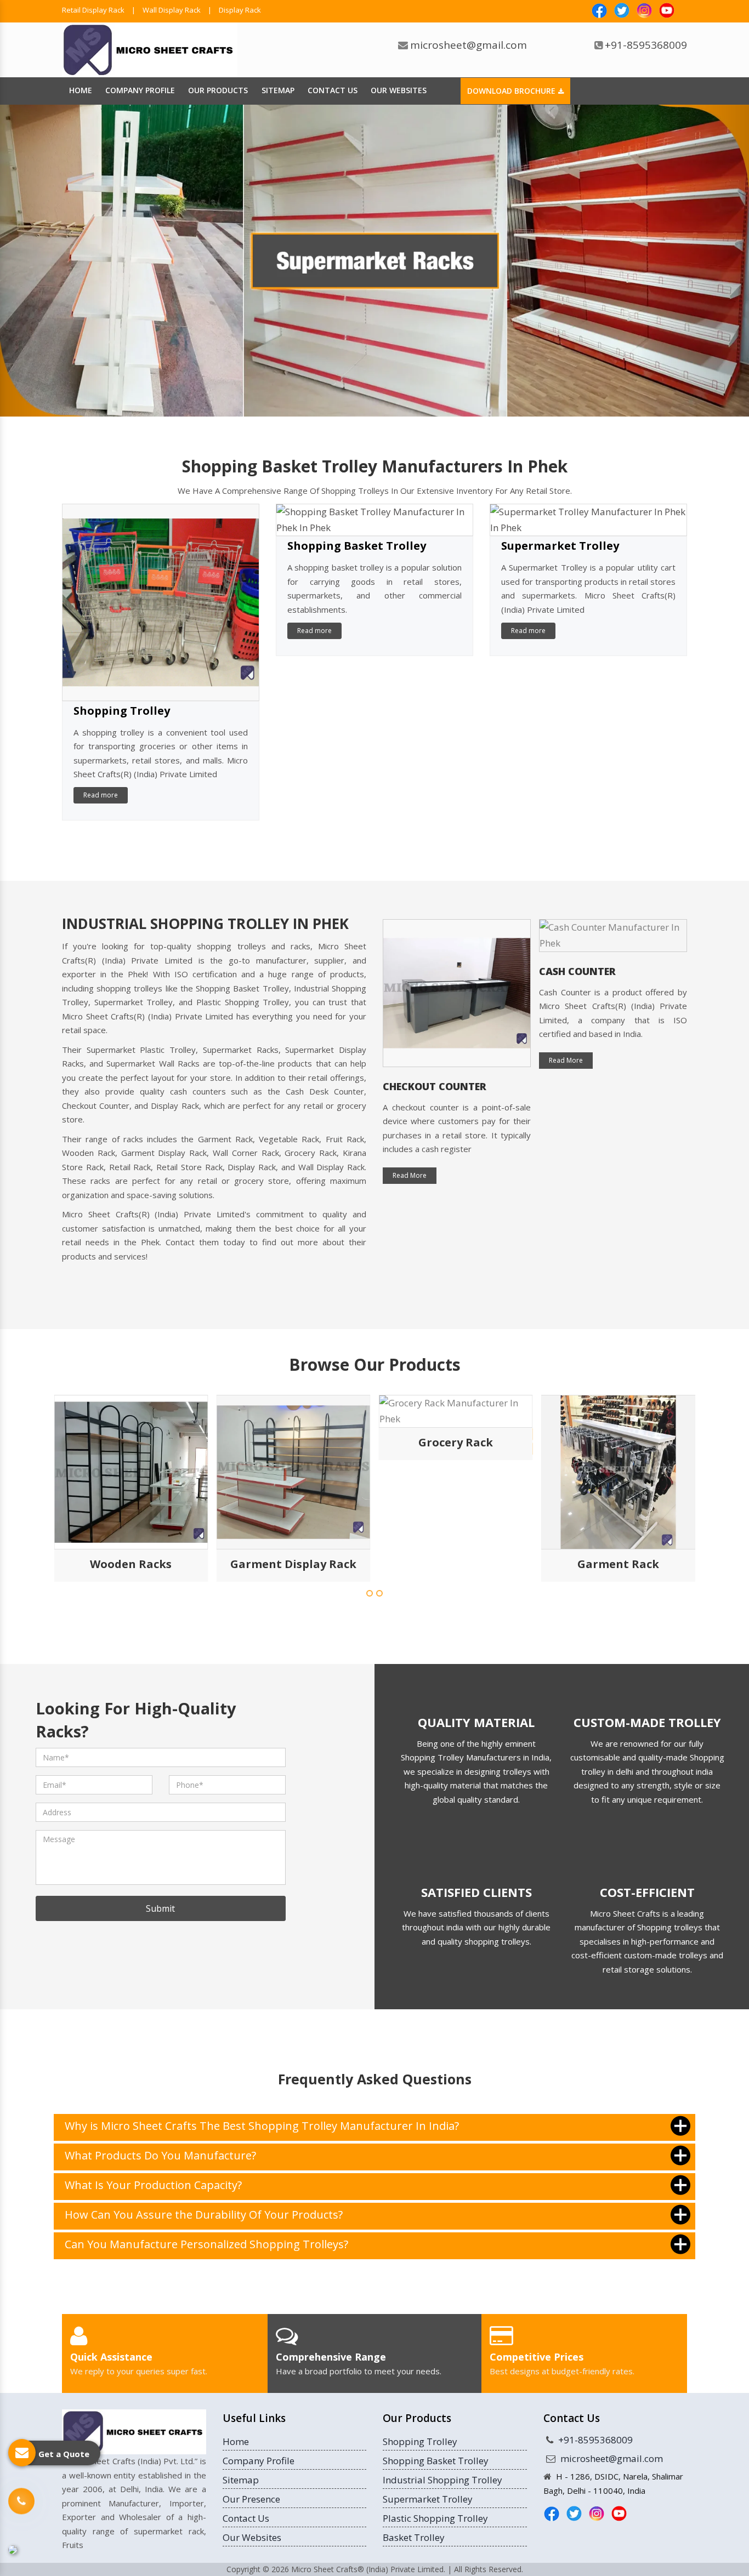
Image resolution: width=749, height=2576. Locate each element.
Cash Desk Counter (591, 1086)
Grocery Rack (293, 1442)
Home (81, 90)
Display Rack (240, 10)
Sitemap (278, 90)
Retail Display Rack (93, 10)
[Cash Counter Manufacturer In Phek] (457, 936)
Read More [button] (410, 1060)
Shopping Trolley (122, 711)
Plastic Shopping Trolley (435, 2518)
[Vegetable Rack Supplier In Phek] (618, 1472)
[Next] (693, 261)
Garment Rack (456, 1564)
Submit (160, 1908)
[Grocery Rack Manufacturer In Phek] (293, 1411)
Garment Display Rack (131, 1564)
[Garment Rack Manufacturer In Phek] (456, 1472)
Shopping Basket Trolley (357, 546)
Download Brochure (512, 91)
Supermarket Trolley (560, 546)
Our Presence (251, 2499)
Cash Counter (421, 971)
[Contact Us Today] (21, 2502)
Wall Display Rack (172, 10)
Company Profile (140, 90)
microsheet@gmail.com (469, 45)
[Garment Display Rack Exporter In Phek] (131, 1472)
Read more (101, 795)
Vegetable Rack (618, 1564)
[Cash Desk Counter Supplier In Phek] (613, 993)
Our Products (218, 90)
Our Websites (399, 90)
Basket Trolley (414, 2537)
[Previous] (56, 261)
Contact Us (333, 90)
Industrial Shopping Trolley (442, 2480)
